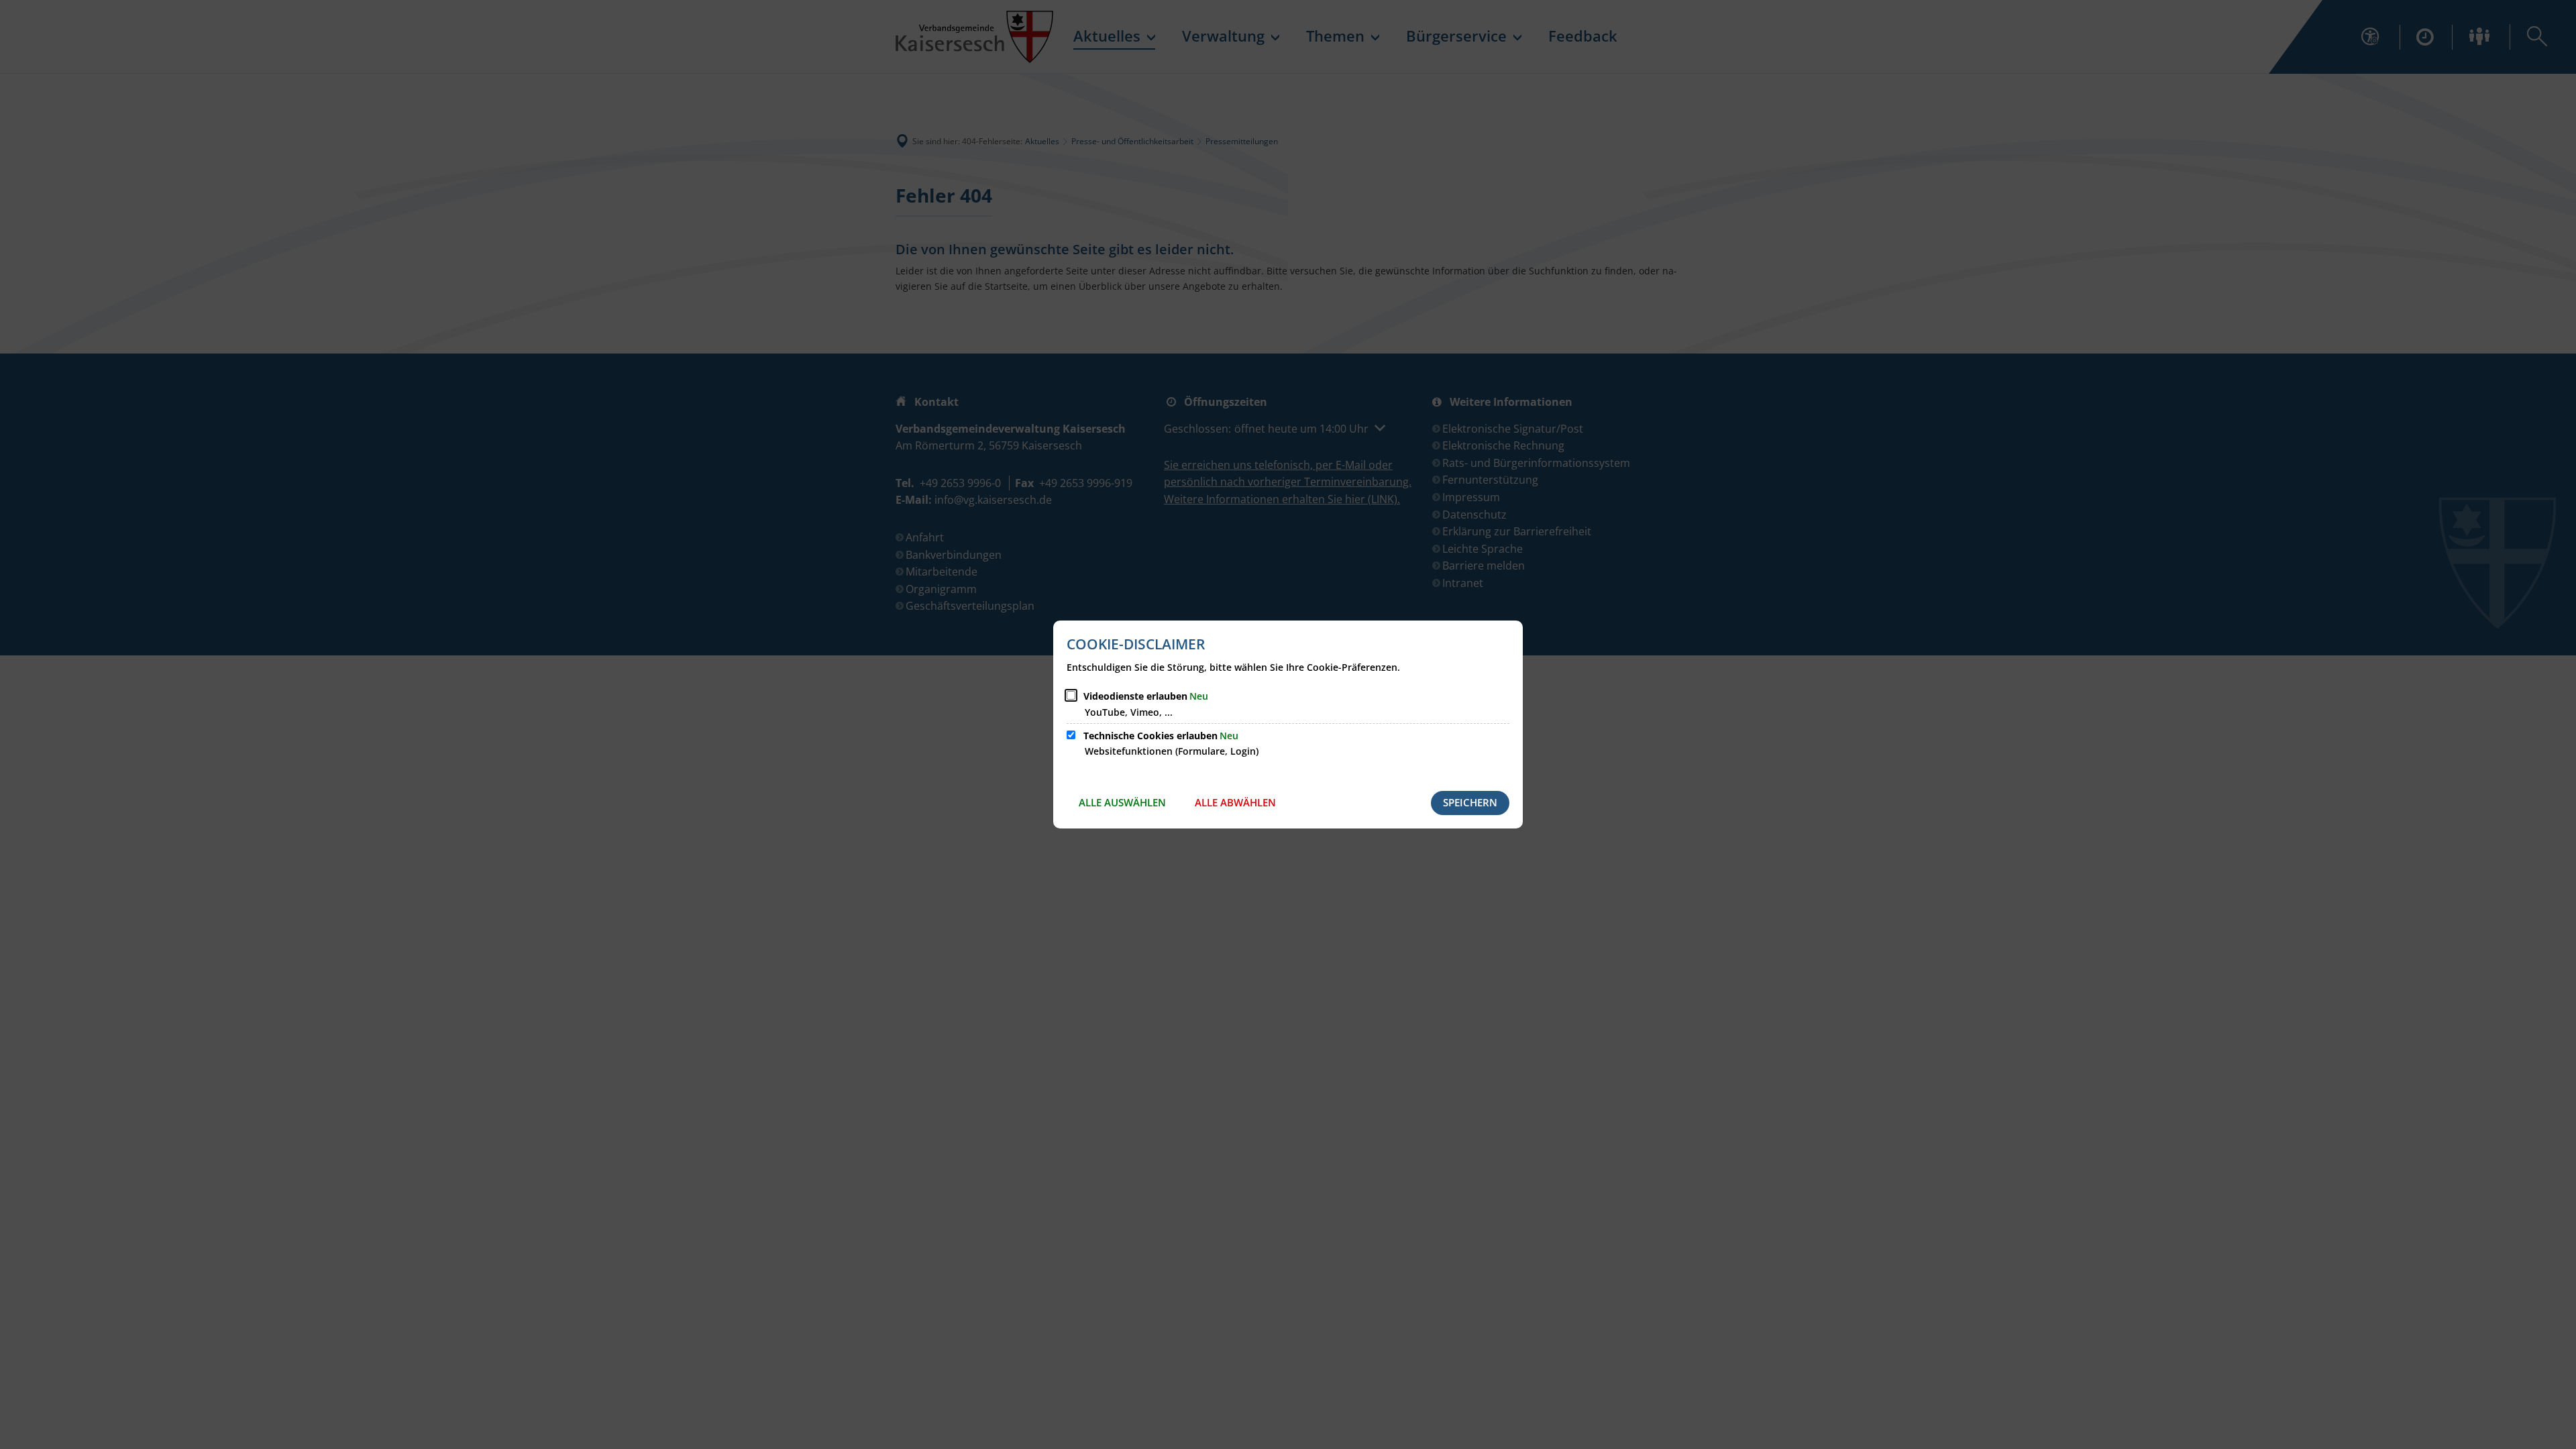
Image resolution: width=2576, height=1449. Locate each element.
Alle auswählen (1122, 802)
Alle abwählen (1235, 802)
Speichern (1470, 802)
